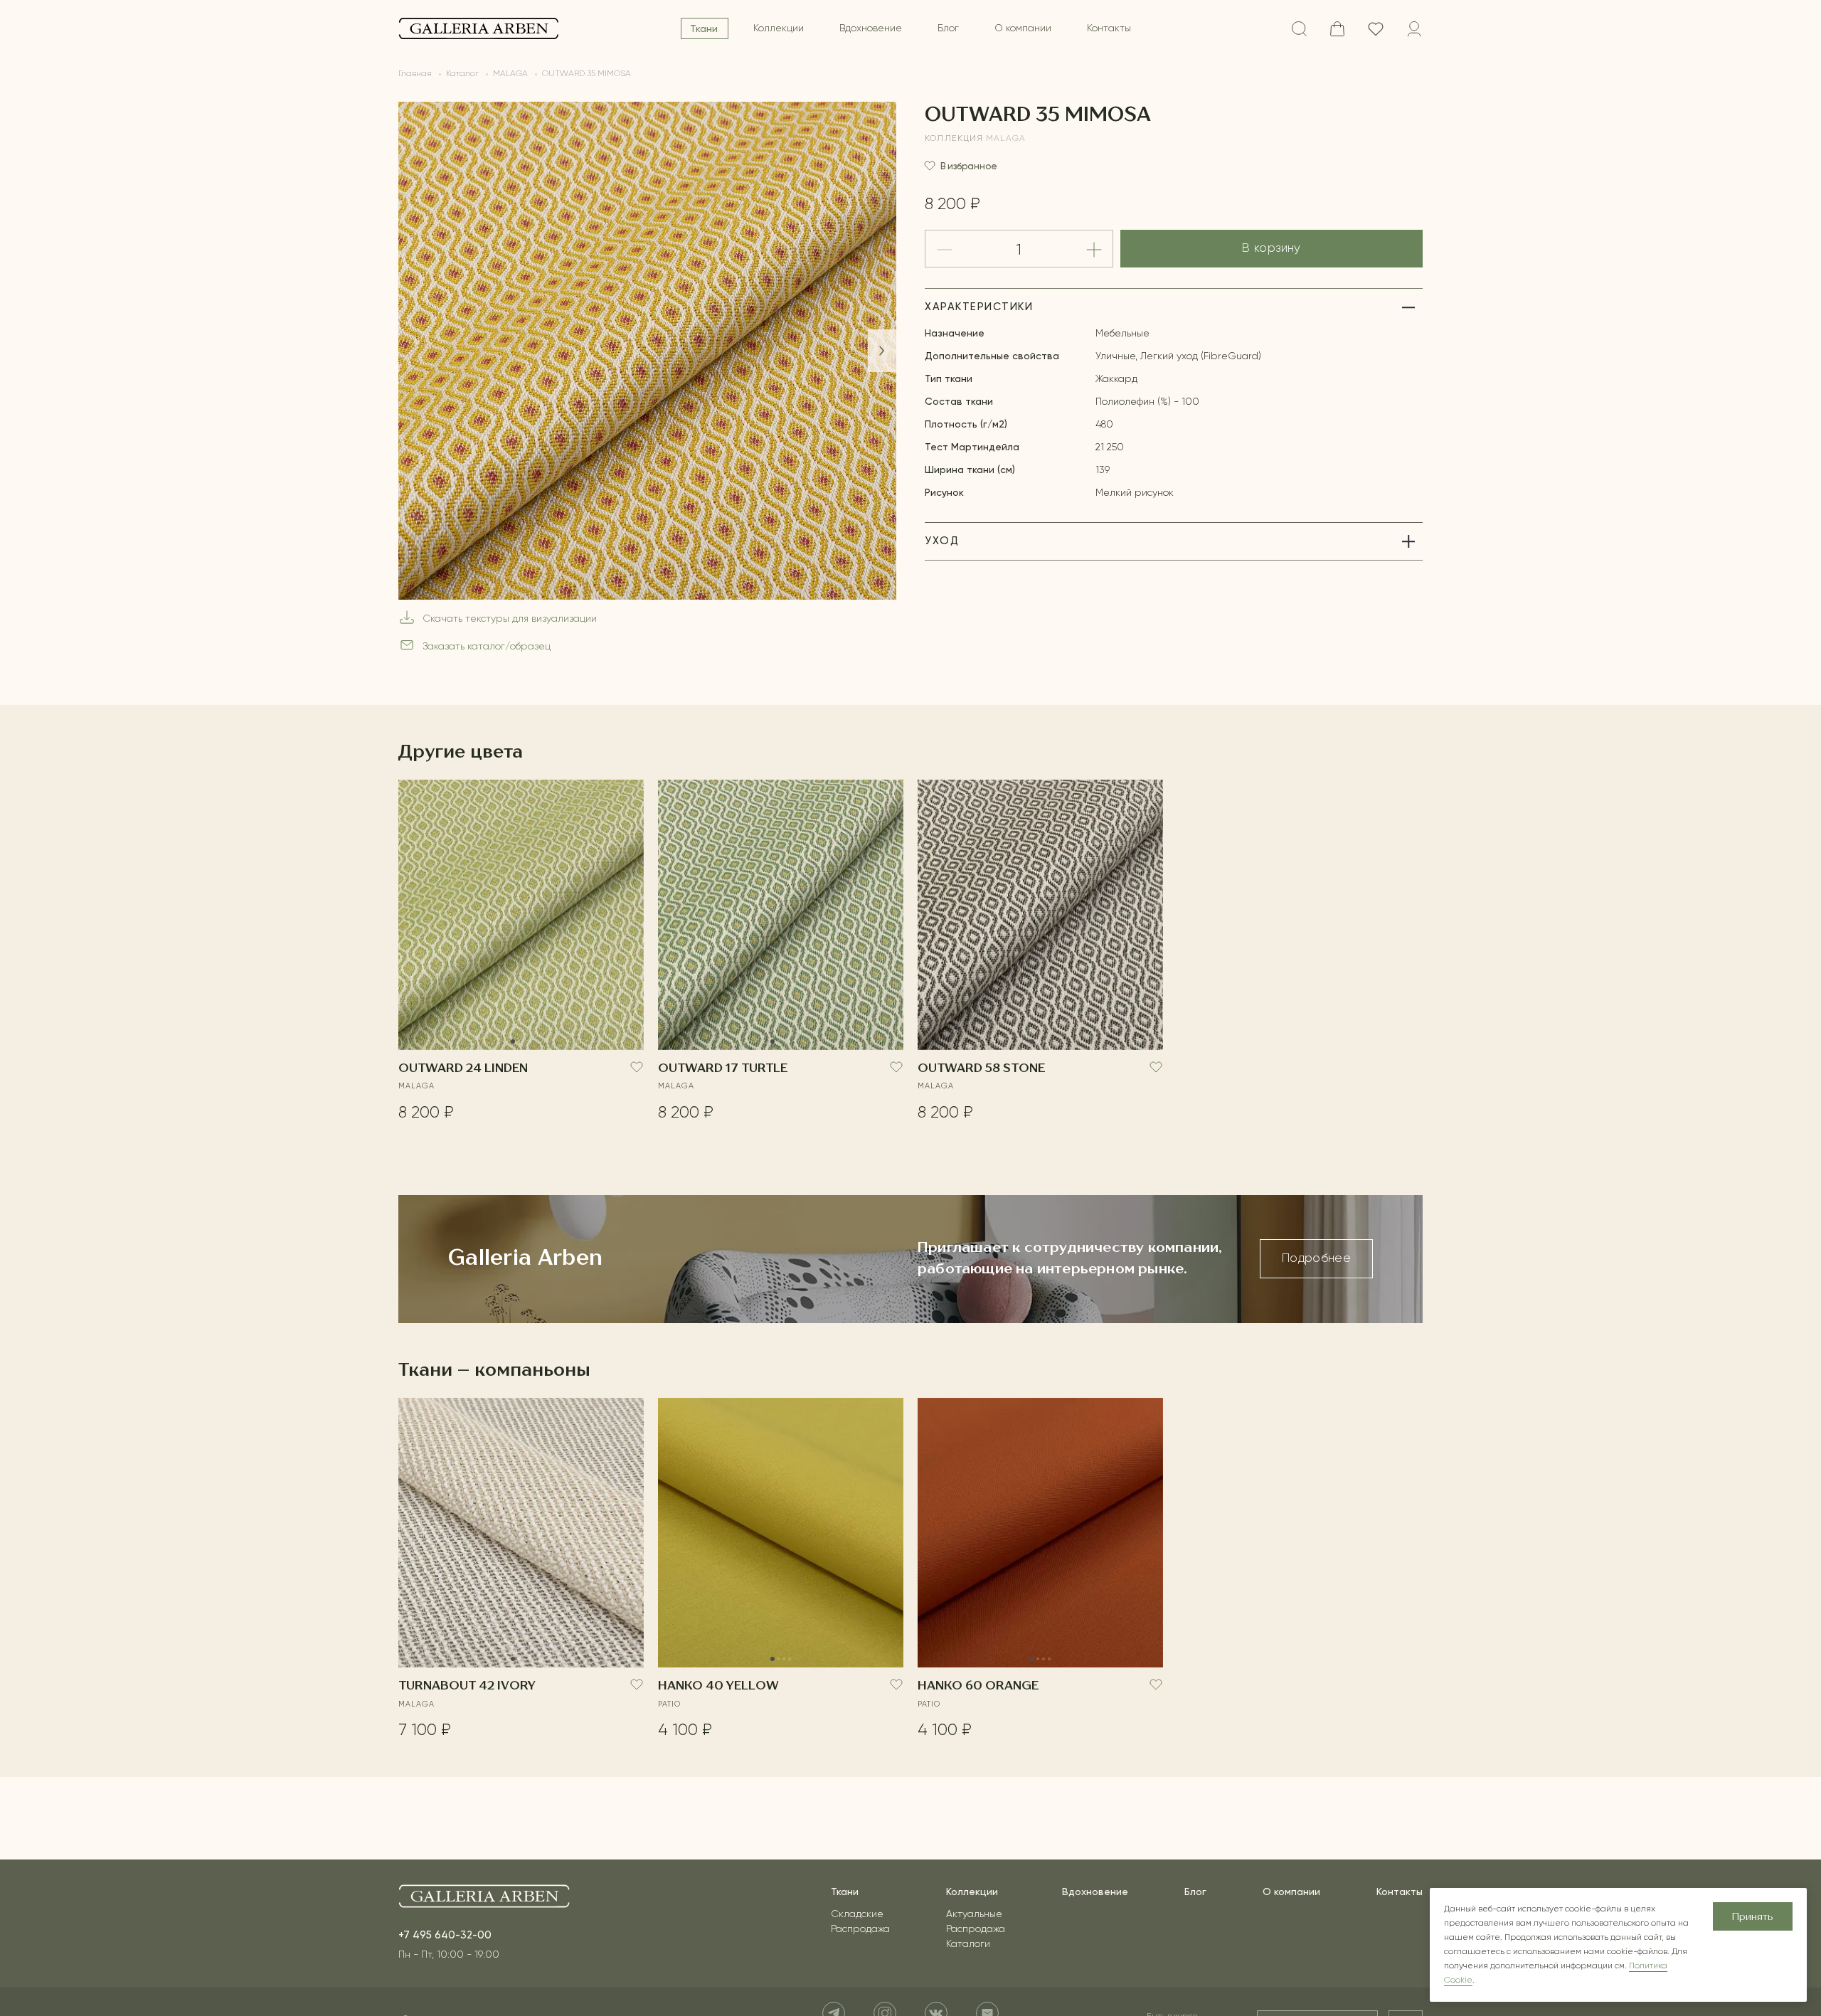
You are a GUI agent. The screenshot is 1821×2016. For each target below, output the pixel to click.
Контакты (1109, 28)
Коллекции (779, 28)
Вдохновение (871, 28)
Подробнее (1316, 1259)
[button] (882, 351)
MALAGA (1006, 139)
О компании (1023, 28)
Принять (1753, 1917)
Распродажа (860, 1929)
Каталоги (968, 1944)
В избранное (969, 166)
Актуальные (974, 1914)
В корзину (1271, 249)
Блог (948, 28)
